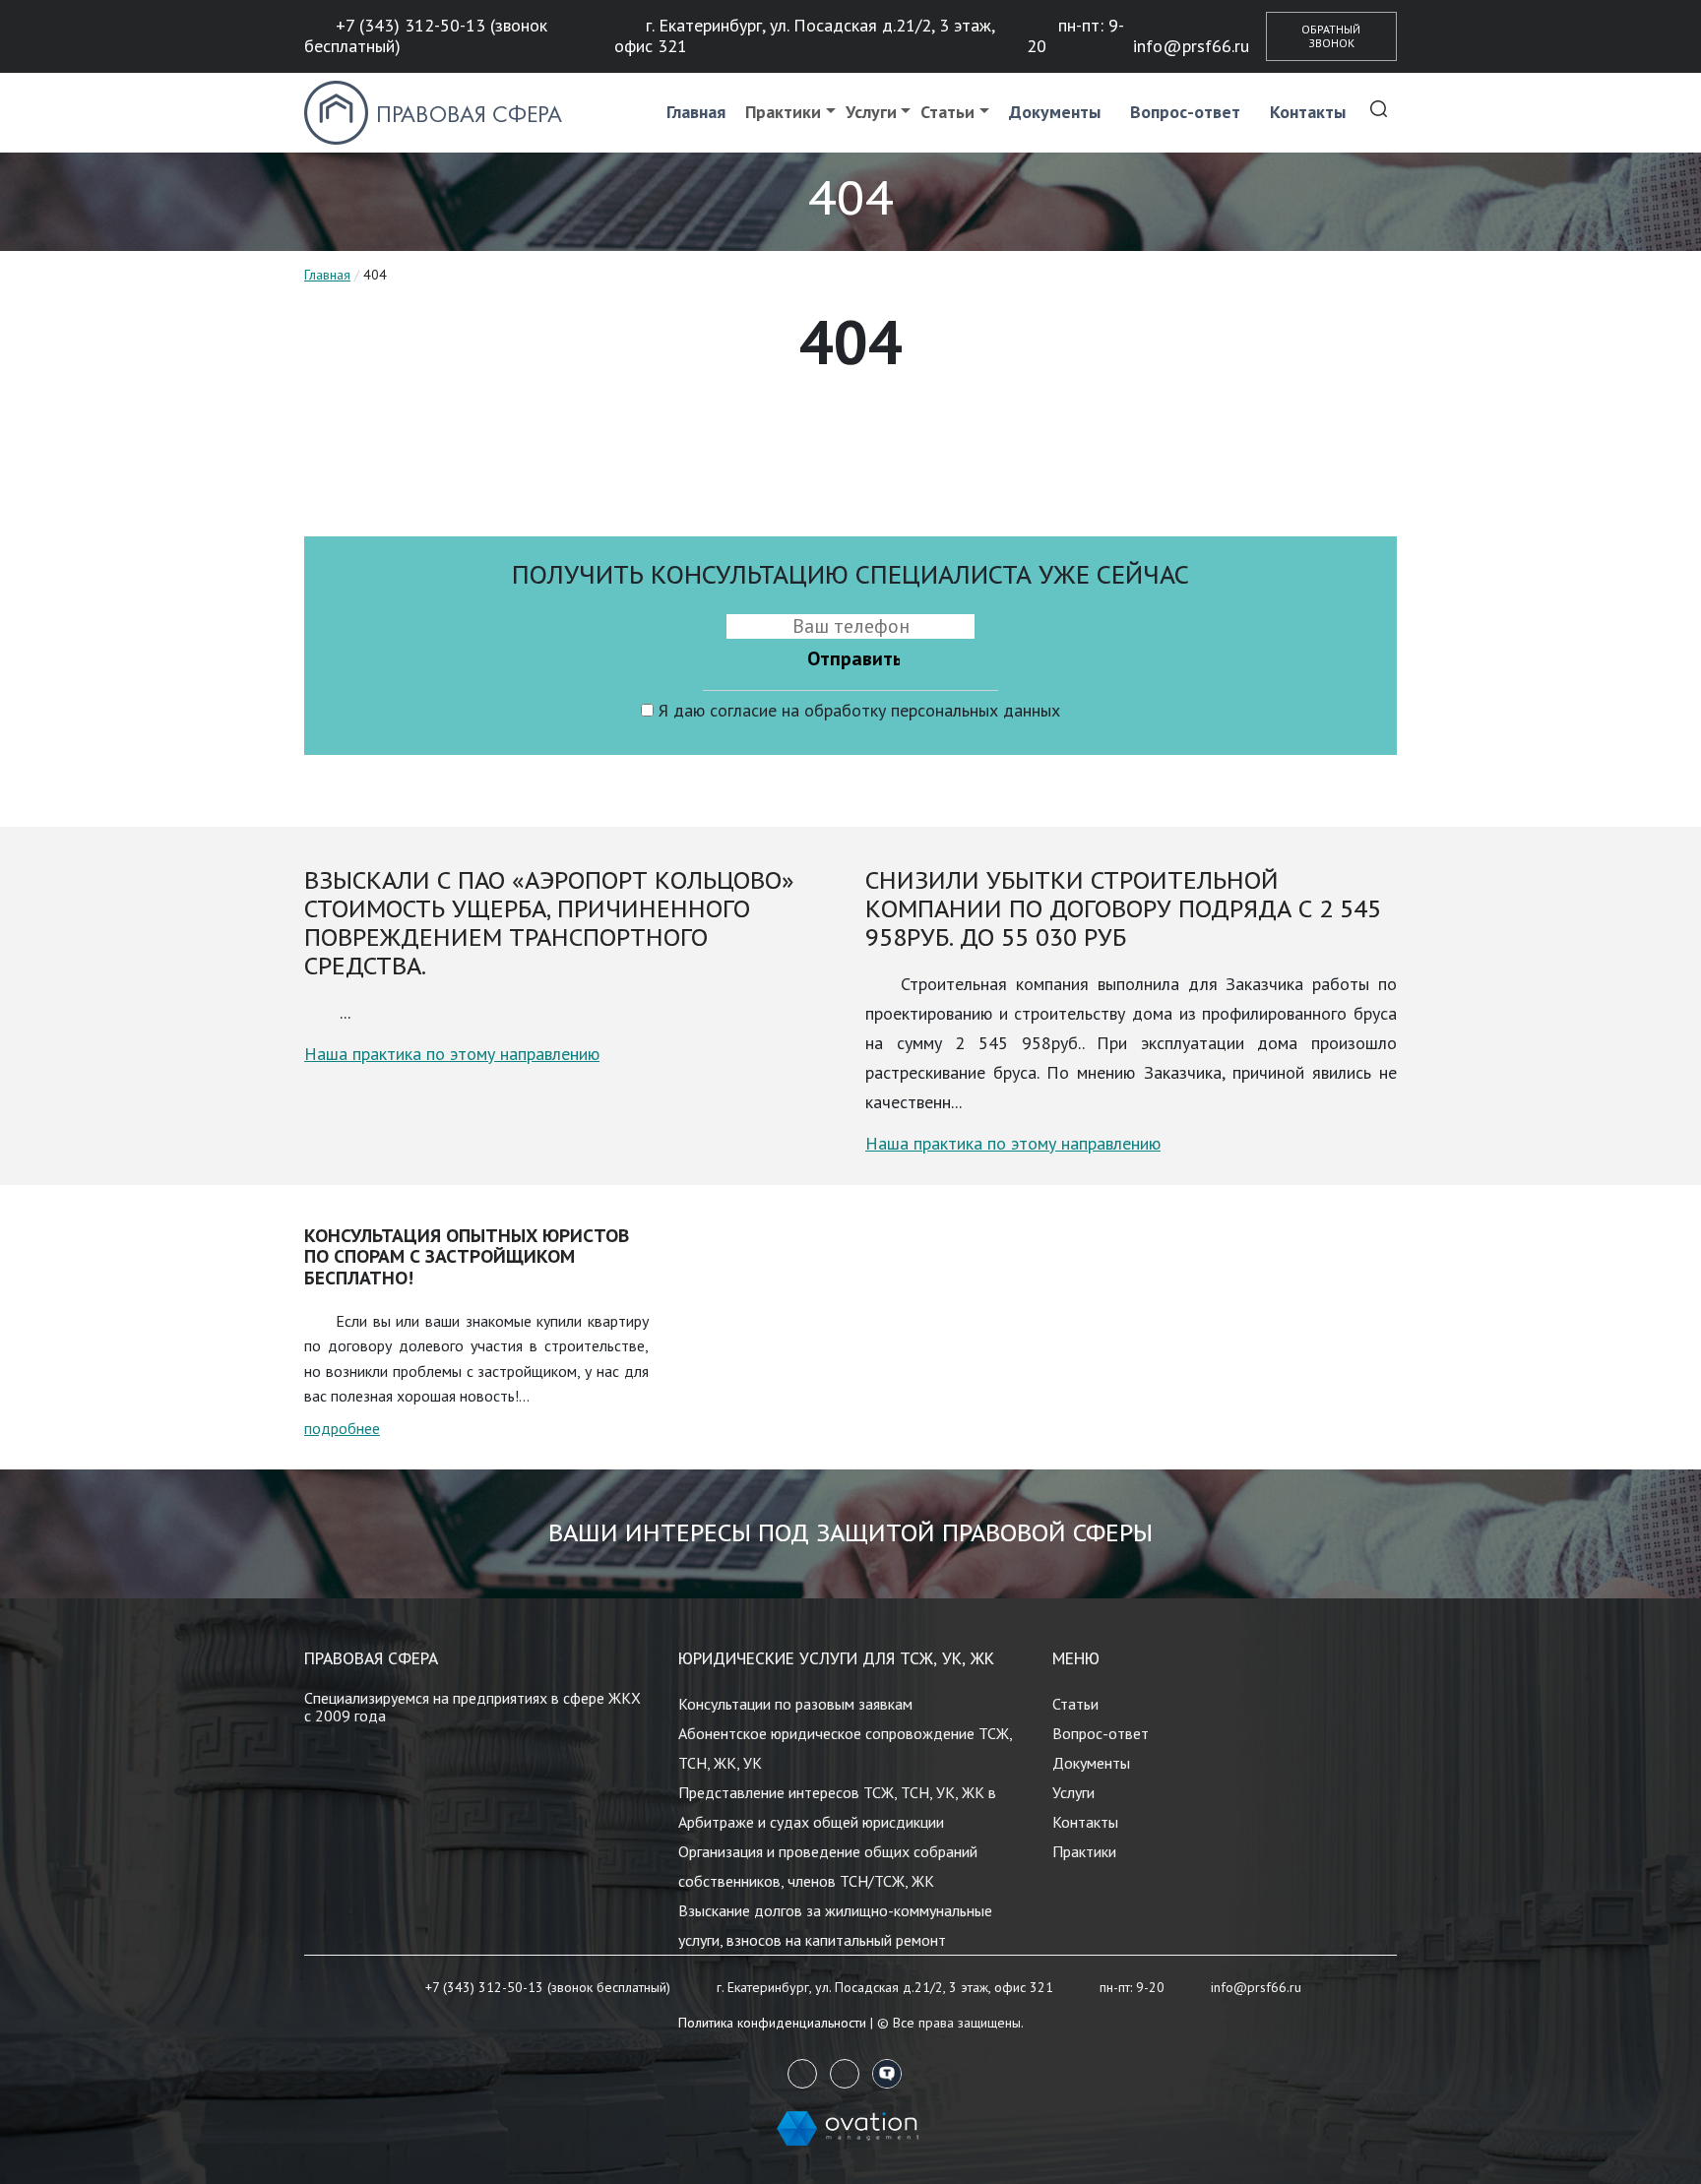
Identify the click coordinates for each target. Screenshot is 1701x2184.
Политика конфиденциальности (772, 2023)
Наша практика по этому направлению (452, 1054)
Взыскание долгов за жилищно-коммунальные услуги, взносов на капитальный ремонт (835, 1925)
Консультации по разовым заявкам (795, 1704)
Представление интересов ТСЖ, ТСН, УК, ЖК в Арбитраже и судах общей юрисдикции (837, 1807)
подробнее (342, 1428)
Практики (783, 112)
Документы (1055, 112)
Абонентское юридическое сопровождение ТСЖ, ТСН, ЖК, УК (845, 1748)
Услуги (871, 112)
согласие (743, 710)
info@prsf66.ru (1191, 46)
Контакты (1308, 112)
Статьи (947, 112)
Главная (696, 112)
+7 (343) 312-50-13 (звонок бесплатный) (426, 35)
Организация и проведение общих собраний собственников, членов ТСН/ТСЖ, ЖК (828, 1866)
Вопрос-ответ (1185, 112)
